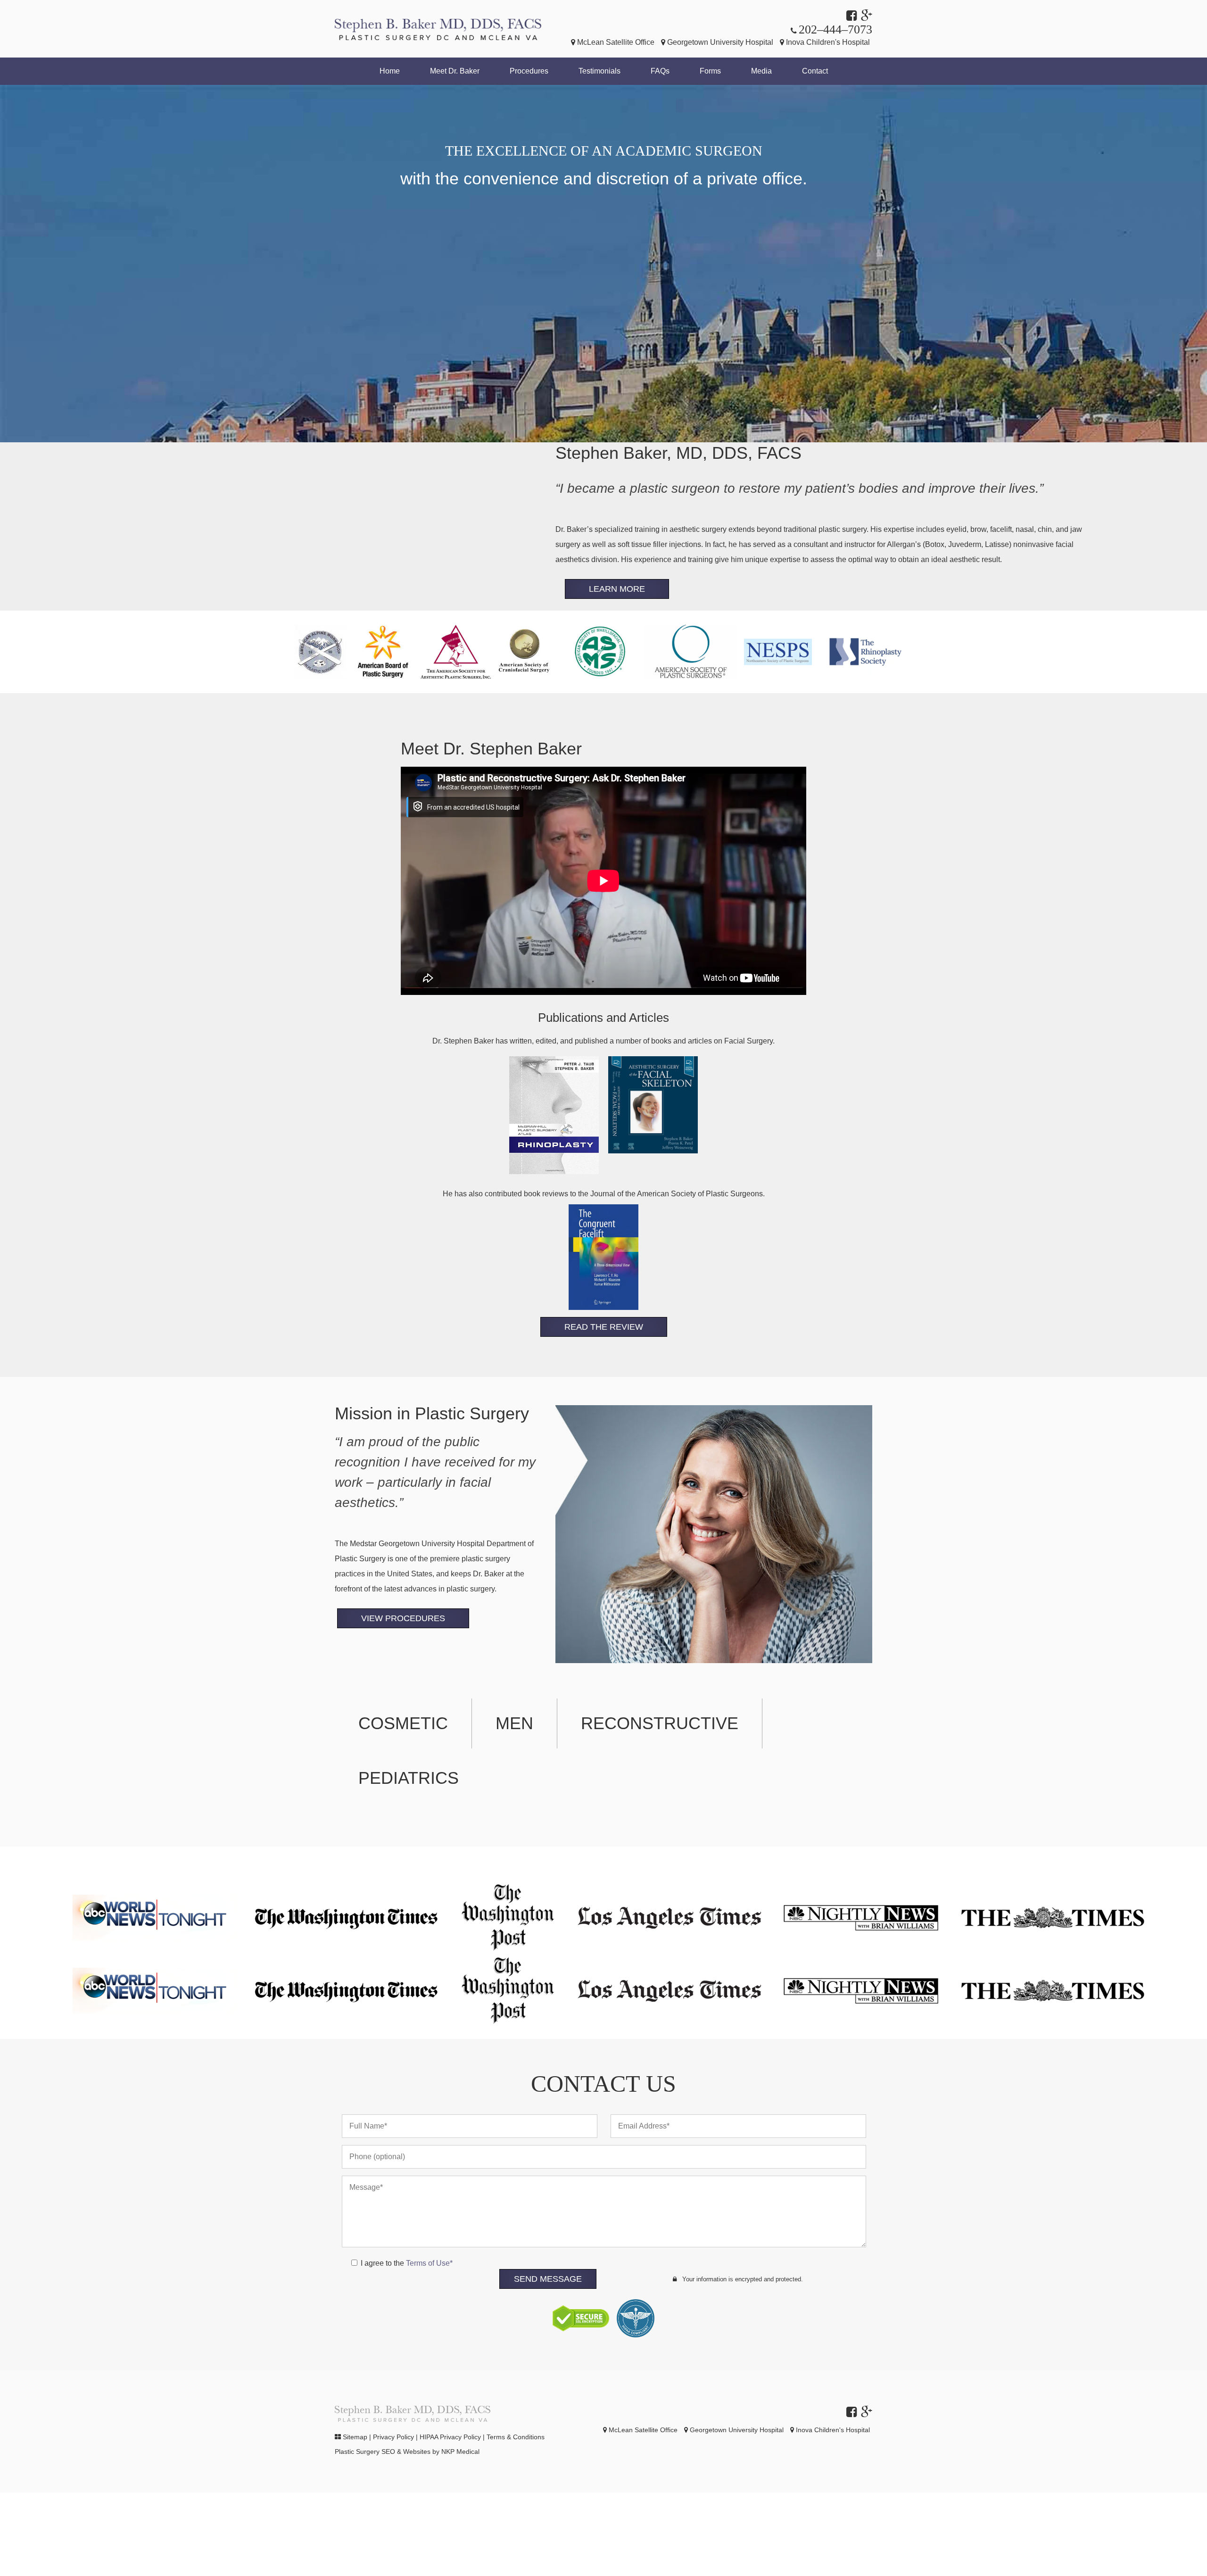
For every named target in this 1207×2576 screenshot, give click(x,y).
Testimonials (599, 71)
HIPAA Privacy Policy (450, 2437)
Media (761, 71)
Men (514, 1723)
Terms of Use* (429, 2263)
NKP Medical (460, 2452)
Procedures (529, 71)
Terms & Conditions (516, 2437)
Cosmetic (403, 1723)
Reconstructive (660, 1723)
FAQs (660, 71)
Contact (815, 71)
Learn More (617, 589)
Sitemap (355, 2437)
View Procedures (403, 1618)
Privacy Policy (393, 2437)
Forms (710, 71)
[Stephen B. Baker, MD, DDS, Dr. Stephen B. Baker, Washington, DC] (438, 29)
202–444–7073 (835, 29)
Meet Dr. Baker (455, 71)
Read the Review (604, 1327)
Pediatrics (409, 1778)
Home (390, 71)
